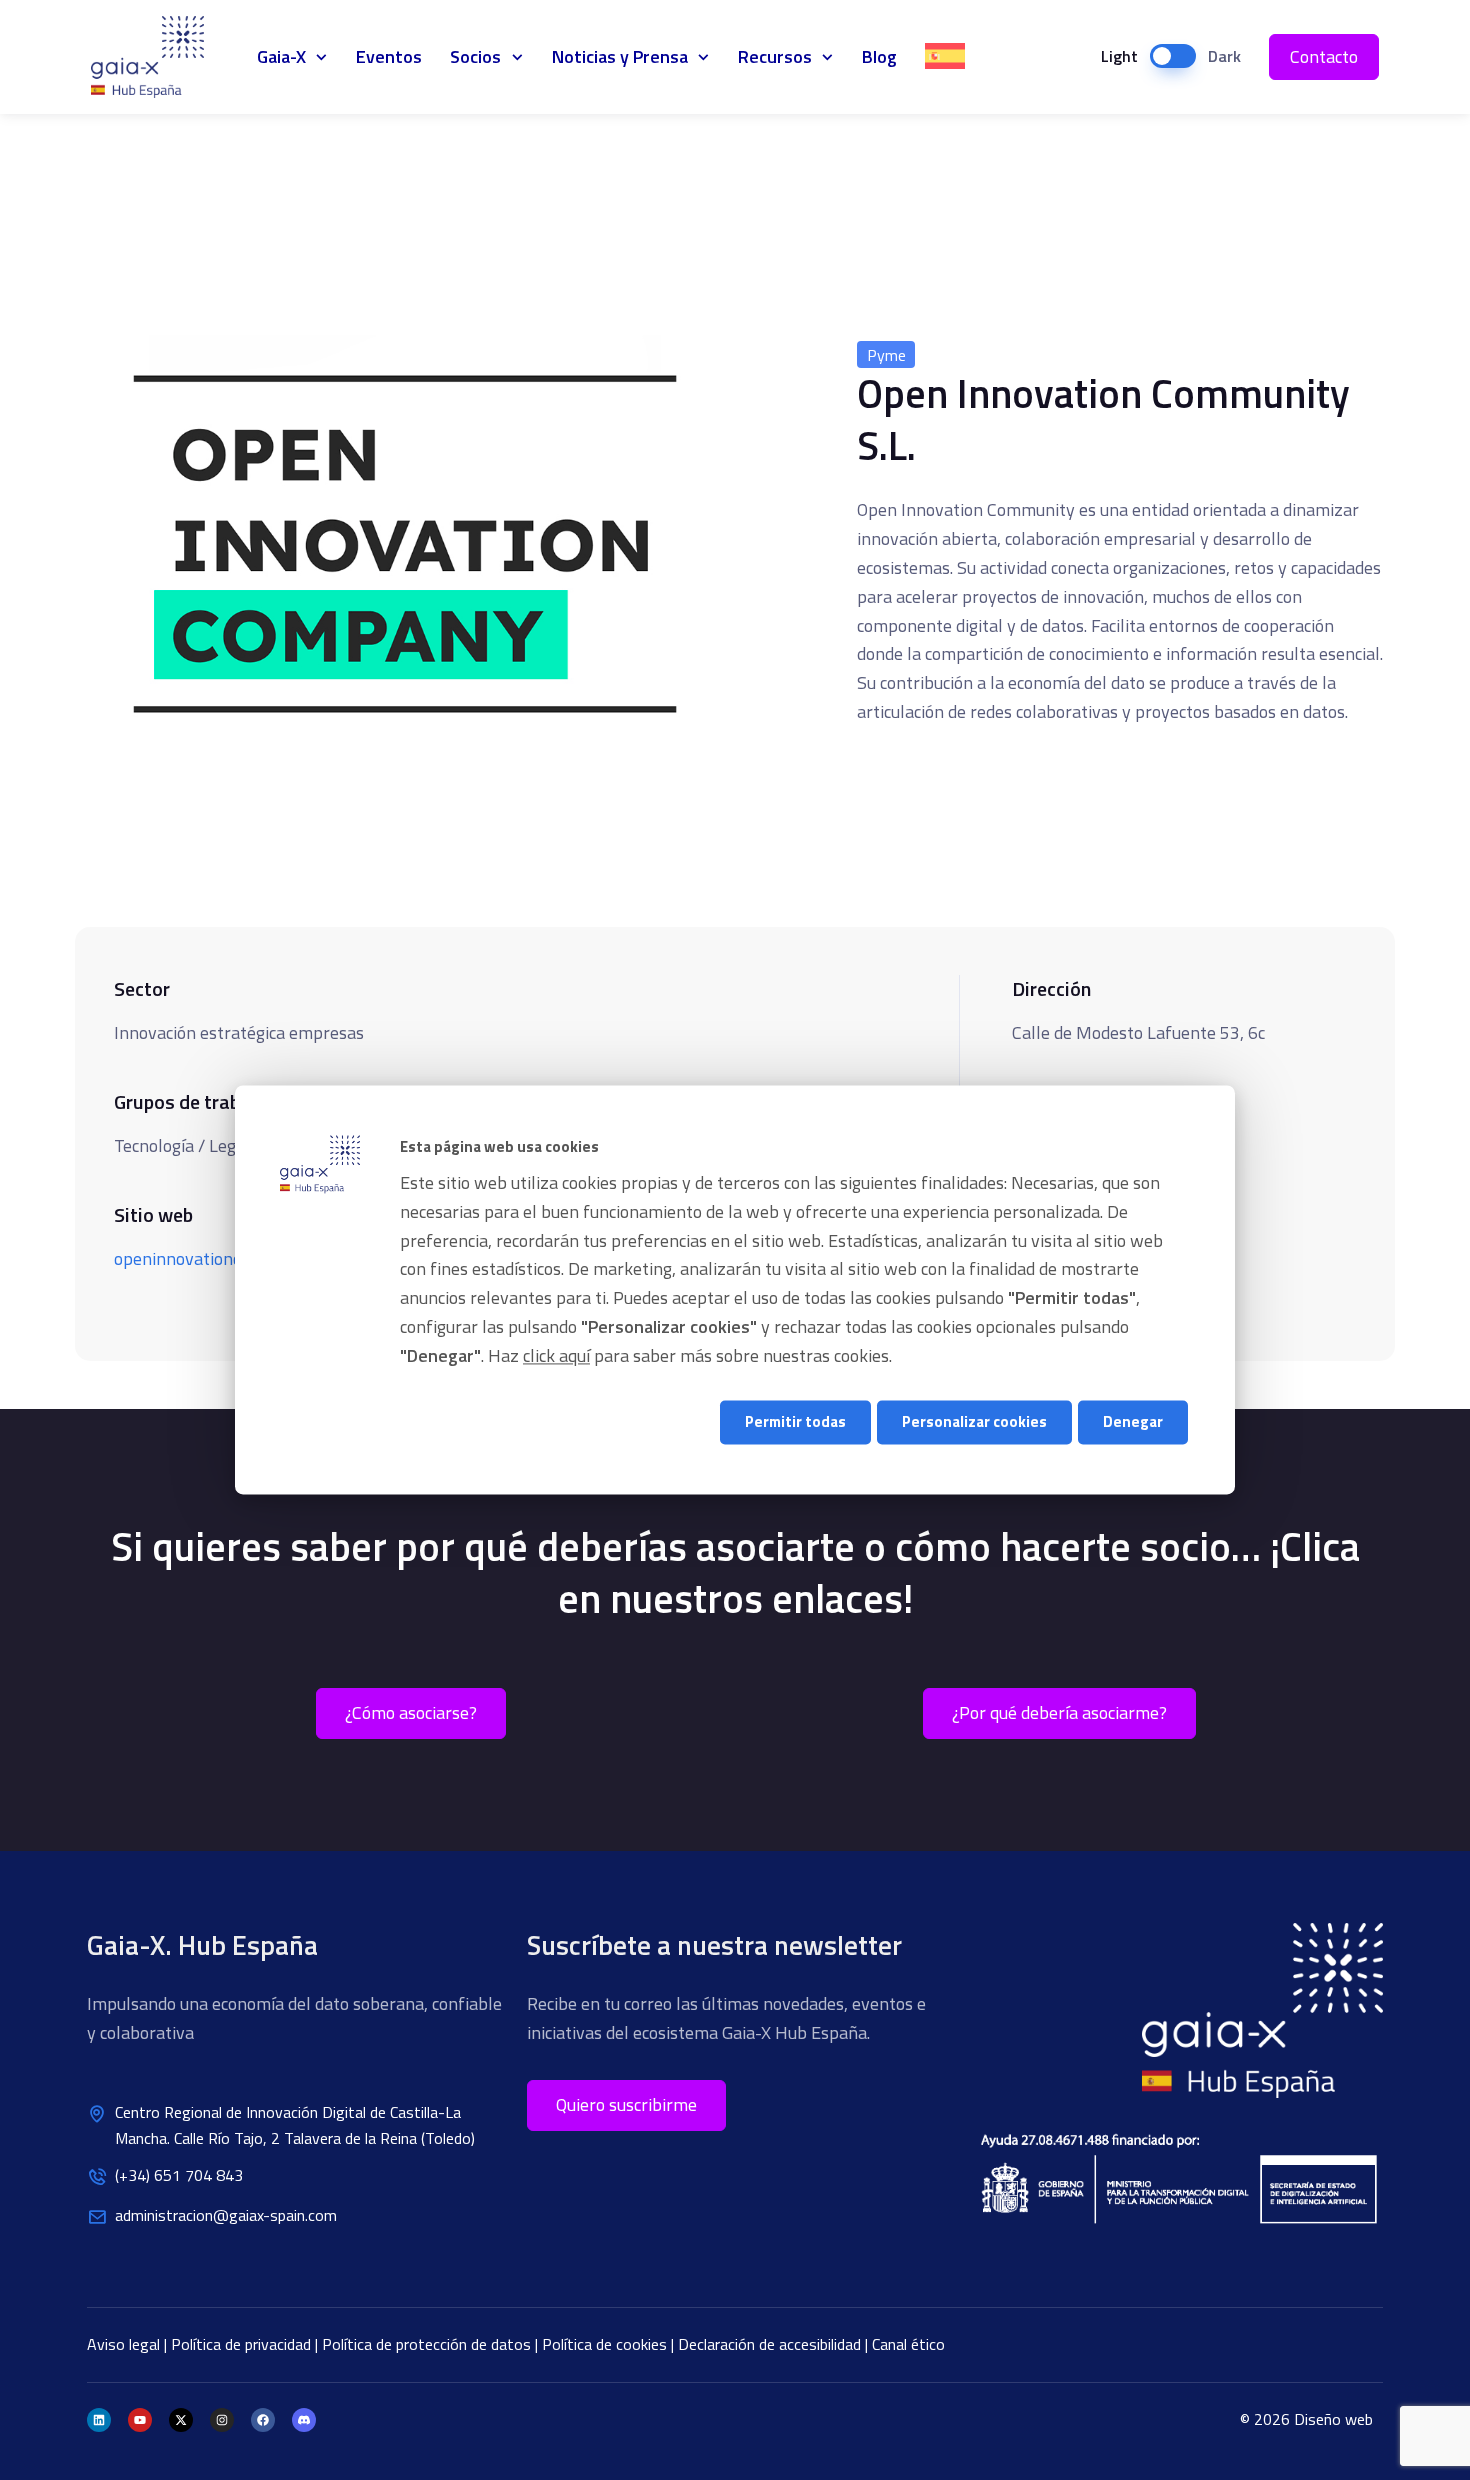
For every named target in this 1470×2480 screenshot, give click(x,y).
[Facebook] (263, 2420)
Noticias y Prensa (620, 56)
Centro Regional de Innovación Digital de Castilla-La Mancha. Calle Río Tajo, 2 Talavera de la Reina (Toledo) (295, 2125)
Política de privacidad (243, 2344)
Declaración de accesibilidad (771, 2344)
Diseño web (1333, 2419)
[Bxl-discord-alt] (304, 2420)
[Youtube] (140, 2420)
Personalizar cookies (974, 1422)
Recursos (775, 56)
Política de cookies (606, 2344)
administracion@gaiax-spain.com (226, 2215)
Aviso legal (125, 2344)
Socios (475, 56)
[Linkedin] (99, 2420)
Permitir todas (795, 1422)
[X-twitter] (181, 2420)
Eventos (389, 56)
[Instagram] (222, 2420)
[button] (626, 2105)
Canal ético (908, 2344)
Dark (1224, 56)
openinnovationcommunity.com (232, 1258)
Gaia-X (159, 57)
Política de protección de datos (428, 2344)
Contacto (1324, 56)
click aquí (556, 1355)
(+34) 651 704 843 (179, 2175)
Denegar (1133, 1422)
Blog (879, 56)
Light (1119, 56)
